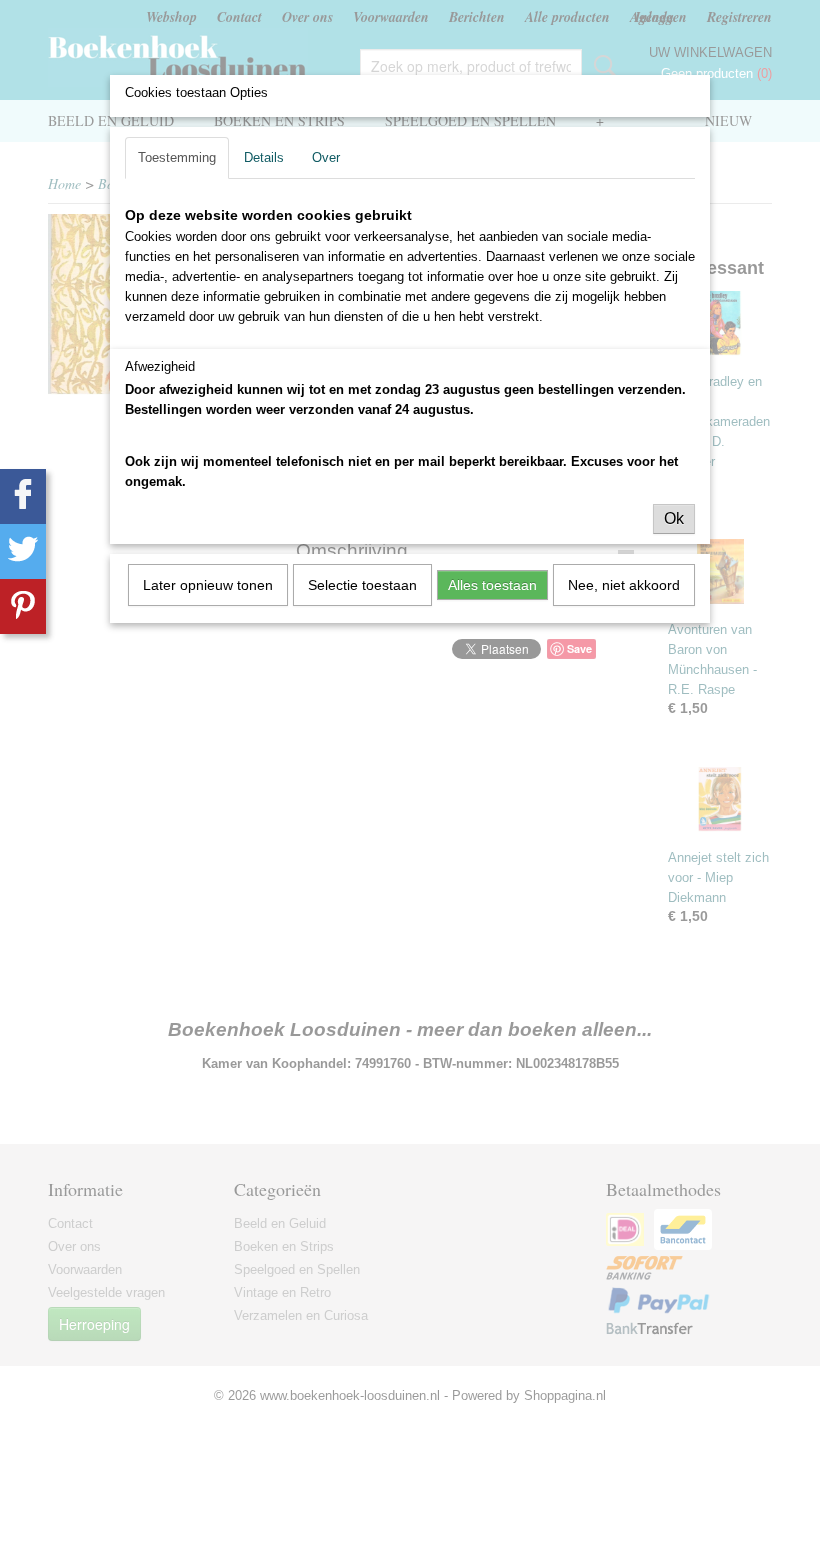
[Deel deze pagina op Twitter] (23, 551)
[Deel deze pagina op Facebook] (23, 496)
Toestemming (177, 157)
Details (264, 157)
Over (326, 157)
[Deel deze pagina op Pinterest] (23, 606)
